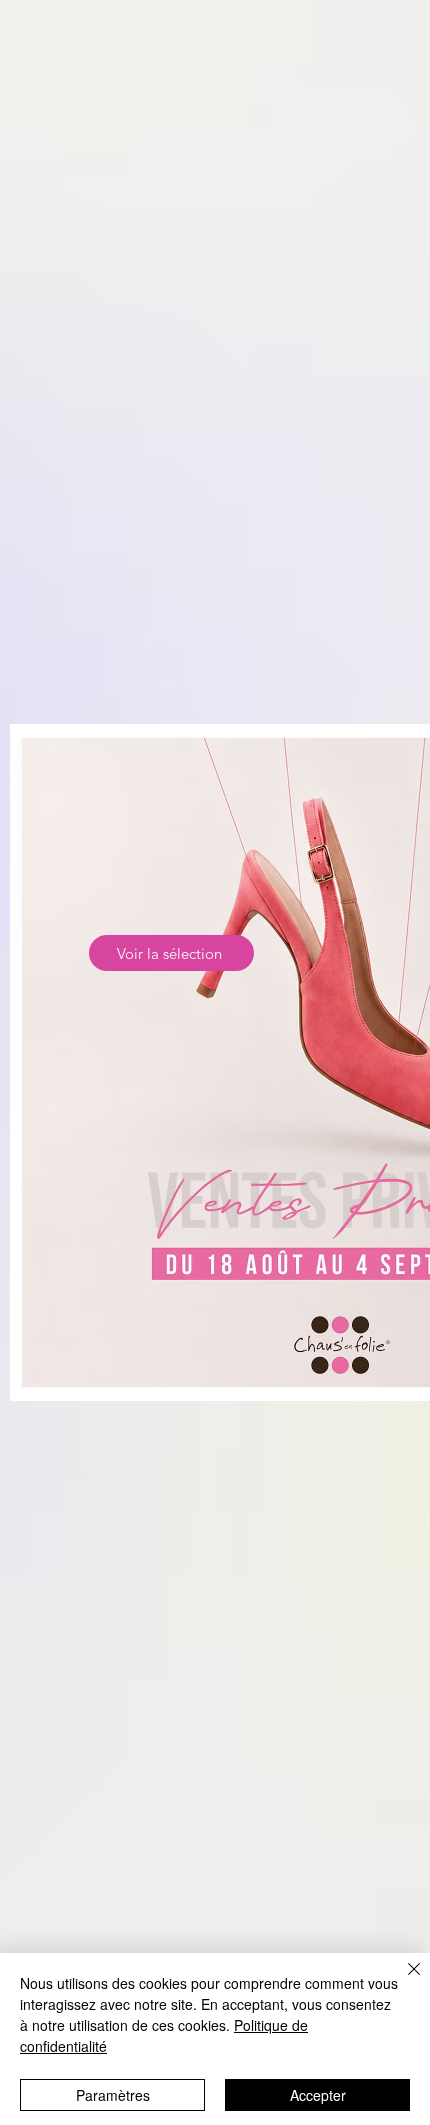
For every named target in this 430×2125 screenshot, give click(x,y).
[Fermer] (402, 1981)
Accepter (318, 2095)
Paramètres (113, 2095)
